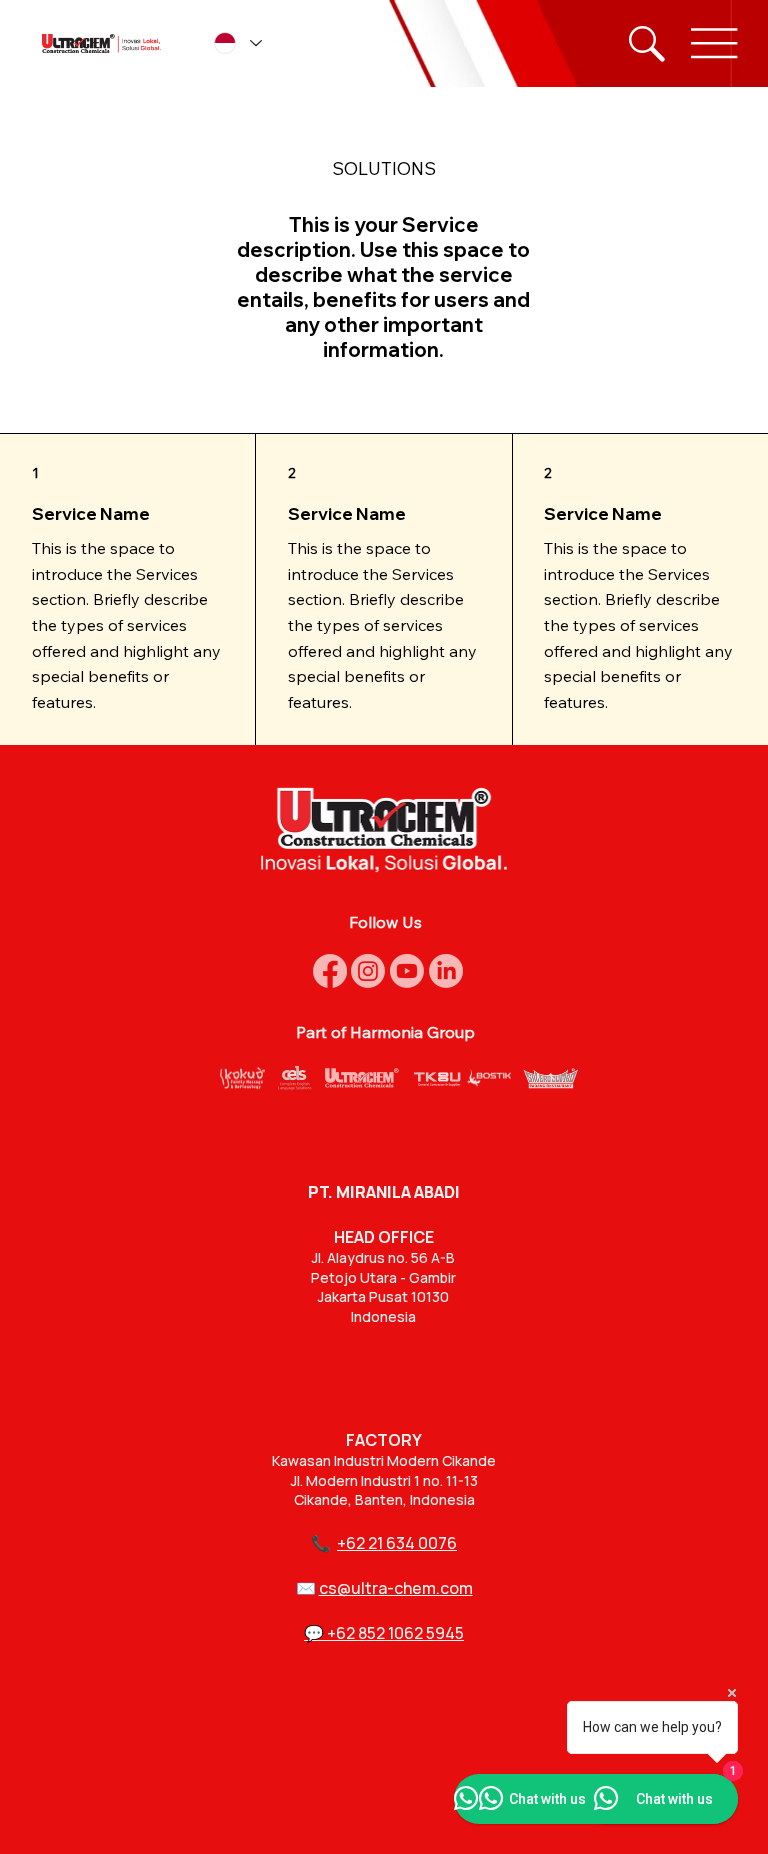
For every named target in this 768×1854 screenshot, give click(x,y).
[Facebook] (330, 971)
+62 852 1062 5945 (395, 1633)
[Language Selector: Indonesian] (237, 43)
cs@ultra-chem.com (396, 1588)
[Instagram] (368, 971)
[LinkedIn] (446, 971)
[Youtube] (407, 971)
